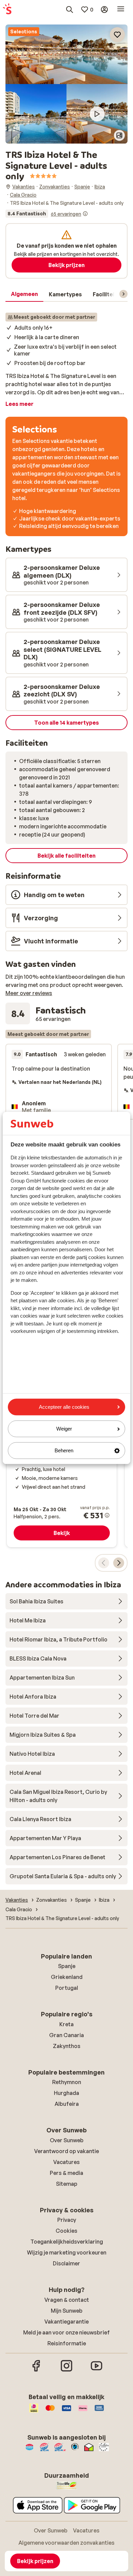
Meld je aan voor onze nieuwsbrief (66, 2332)
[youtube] (97, 2371)
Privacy (67, 2220)
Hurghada (66, 2093)
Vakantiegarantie (66, 2322)
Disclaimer (66, 2263)
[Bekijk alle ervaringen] (47, 214)
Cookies (66, 2231)
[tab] (24, 294)
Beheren (64, 1450)
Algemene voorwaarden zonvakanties (66, 2543)
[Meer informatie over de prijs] (107, 1515)
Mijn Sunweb (67, 2311)
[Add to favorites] (117, 35)
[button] (66, 54)
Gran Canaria (66, 2035)
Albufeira (67, 2104)
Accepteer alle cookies (64, 1407)
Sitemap (67, 2184)
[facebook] (36, 2371)
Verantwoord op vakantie (66, 2151)
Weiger (64, 1429)
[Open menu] (121, 10)
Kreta (66, 2024)
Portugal (67, 1988)
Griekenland (67, 1977)
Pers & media (66, 2173)
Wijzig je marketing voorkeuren (67, 2252)
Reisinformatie (67, 2343)
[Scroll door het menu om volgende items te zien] (123, 294)
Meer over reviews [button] (29, 993)
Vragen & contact (67, 2300)
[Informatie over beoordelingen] (85, 214)
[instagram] (66, 2371)
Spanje (67, 1966)
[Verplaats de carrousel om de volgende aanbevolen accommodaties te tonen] (119, 1563)
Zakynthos (67, 2046)
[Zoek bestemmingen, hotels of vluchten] (70, 10)
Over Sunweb (67, 2140)
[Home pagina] (7, 10)
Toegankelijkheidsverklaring (67, 2242)
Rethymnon (67, 2082)
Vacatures (66, 2162)
